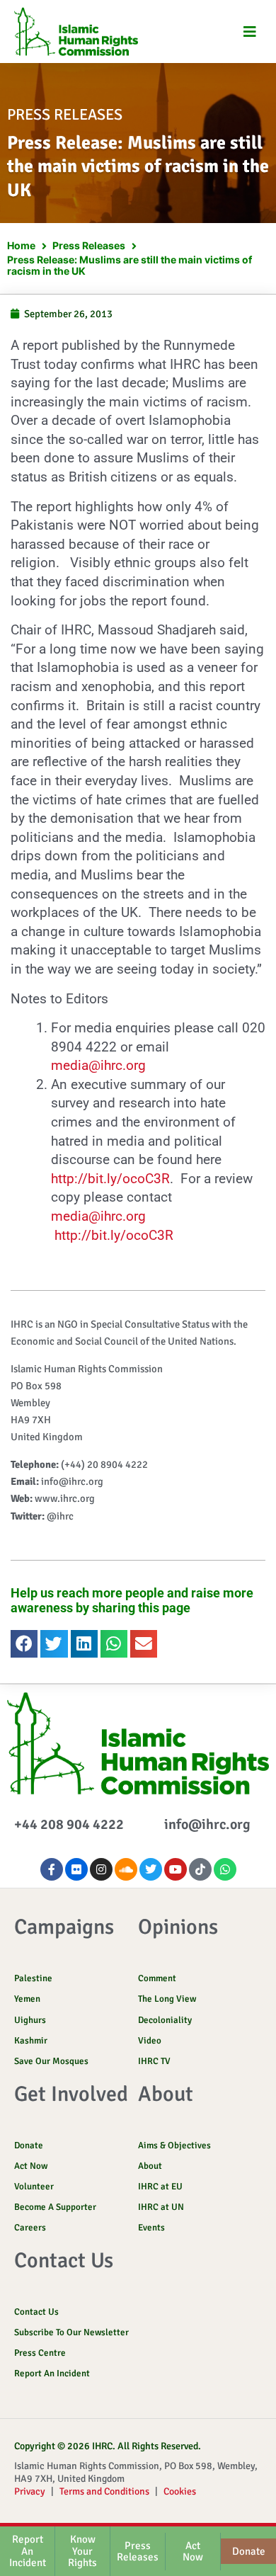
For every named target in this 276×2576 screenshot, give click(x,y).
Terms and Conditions (104, 2491)
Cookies (180, 2491)
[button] (249, 32)
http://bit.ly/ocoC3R (110, 1179)
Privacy (30, 2491)
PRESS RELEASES (65, 114)
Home (21, 245)
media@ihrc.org (98, 1065)
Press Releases (89, 245)
